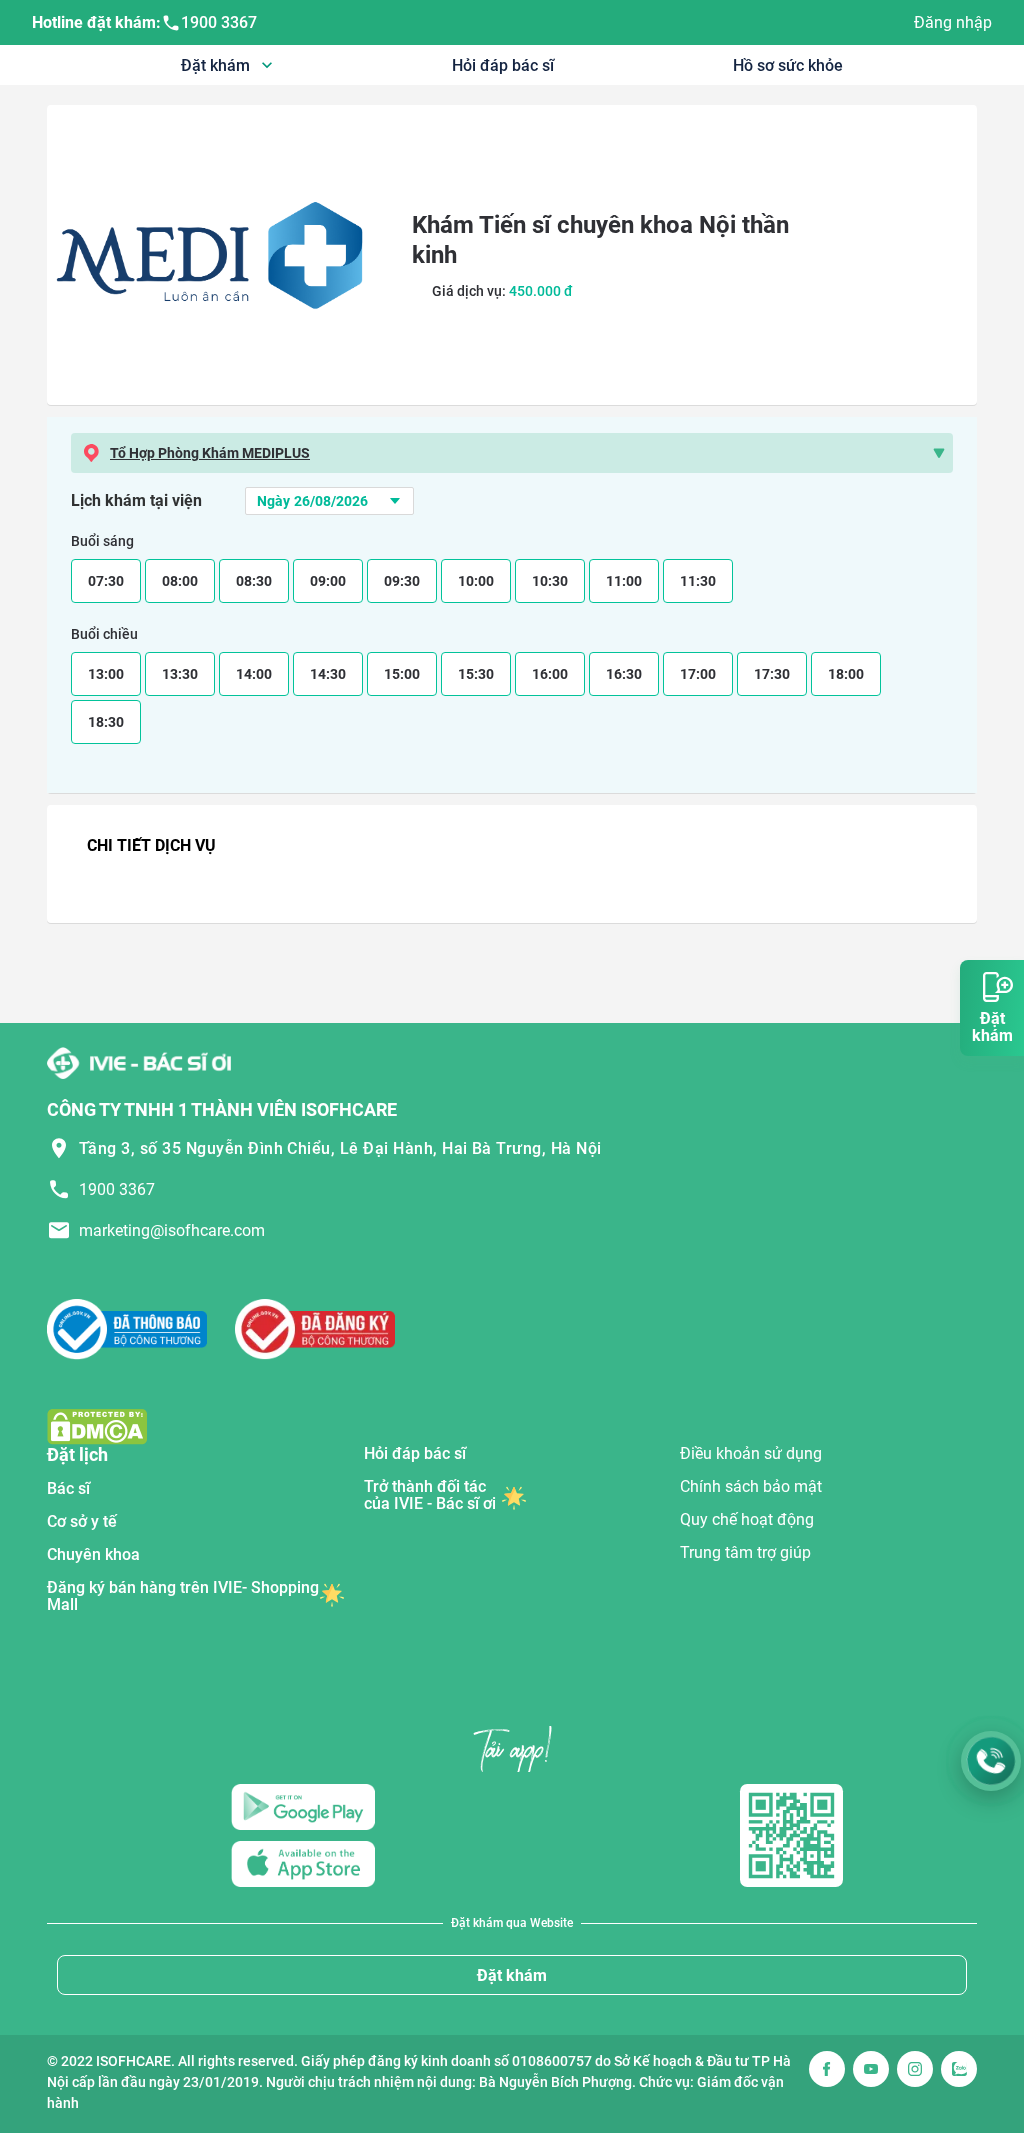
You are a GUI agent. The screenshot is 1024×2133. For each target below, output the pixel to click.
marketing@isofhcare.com (172, 1230)
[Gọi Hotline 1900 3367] (991, 1761)
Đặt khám (512, 1975)
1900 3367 (219, 22)
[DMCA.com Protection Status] (97, 1425)
